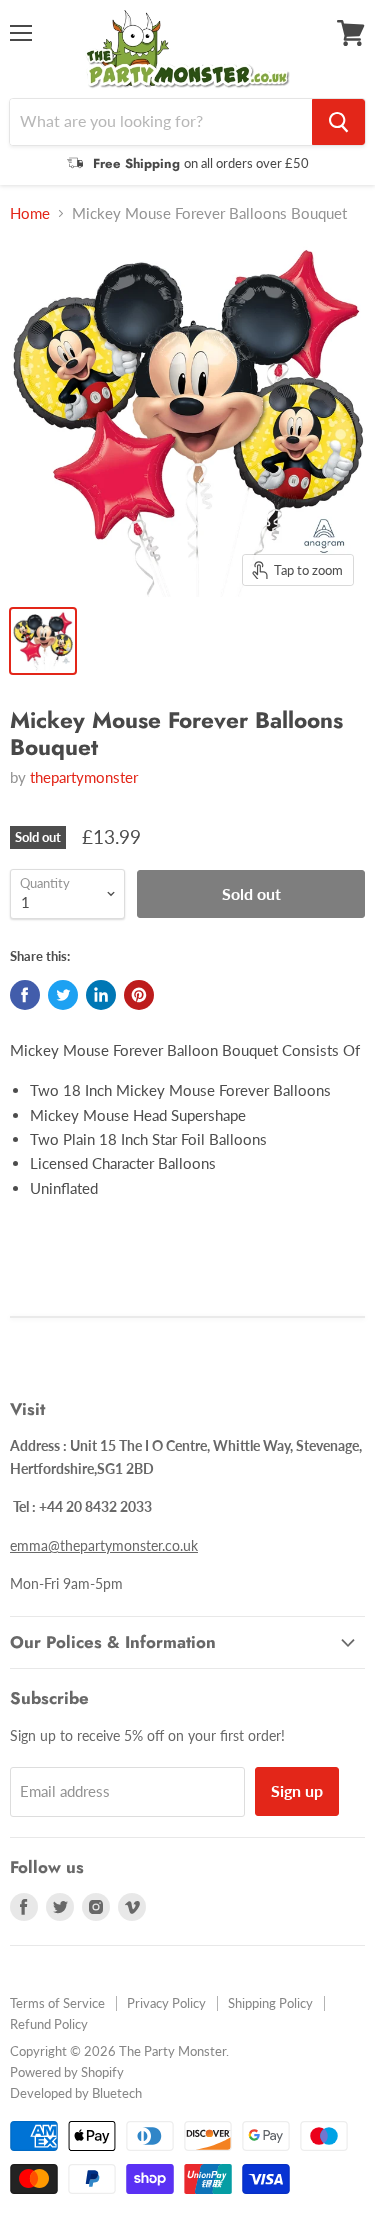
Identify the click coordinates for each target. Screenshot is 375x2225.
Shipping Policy (270, 2003)
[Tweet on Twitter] (63, 995)
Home (30, 213)
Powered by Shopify (67, 2072)
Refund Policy (49, 2024)
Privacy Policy (166, 2003)
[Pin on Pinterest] (139, 995)
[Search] (338, 122)
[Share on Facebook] (25, 995)
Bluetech (117, 2093)
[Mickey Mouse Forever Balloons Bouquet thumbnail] (43, 641)
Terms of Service (57, 2003)
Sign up (297, 1790)
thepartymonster (84, 777)
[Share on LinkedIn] (101, 995)
